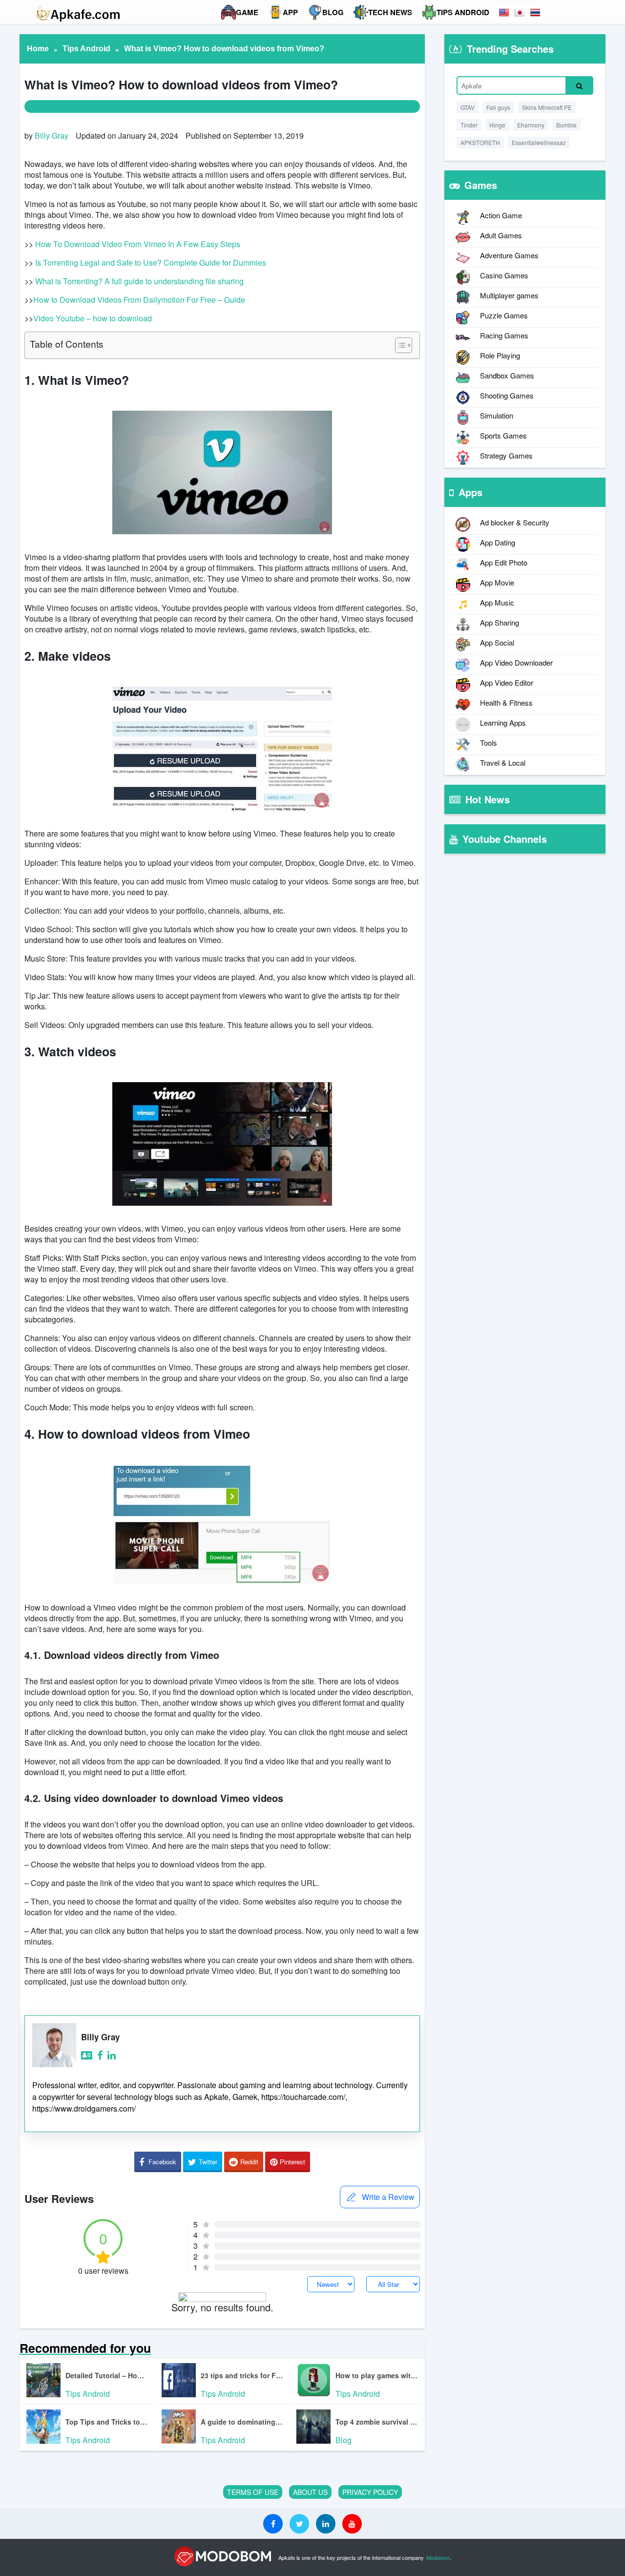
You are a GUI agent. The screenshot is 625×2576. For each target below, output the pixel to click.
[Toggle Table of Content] (399, 345)
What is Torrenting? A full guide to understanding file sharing (139, 281)
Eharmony (531, 125)
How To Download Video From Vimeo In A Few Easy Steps (138, 244)
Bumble (566, 125)
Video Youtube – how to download (93, 318)
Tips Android (86, 49)
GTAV (468, 107)
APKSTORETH (480, 142)
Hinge (497, 125)
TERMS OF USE (253, 2492)
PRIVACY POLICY (370, 2492)
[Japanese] (520, 12)
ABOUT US (310, 2492)
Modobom (438, 2557)
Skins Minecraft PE (547, 107)
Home (38, 49)
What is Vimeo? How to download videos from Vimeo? (224, 49)
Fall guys (498, 107)
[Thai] (535, 12)
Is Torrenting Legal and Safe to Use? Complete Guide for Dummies (151, 262)
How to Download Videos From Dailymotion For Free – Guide (139, 300)
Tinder (469, 125)
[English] (504, 12)
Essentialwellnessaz (539, 142)
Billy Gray (52, 136)
